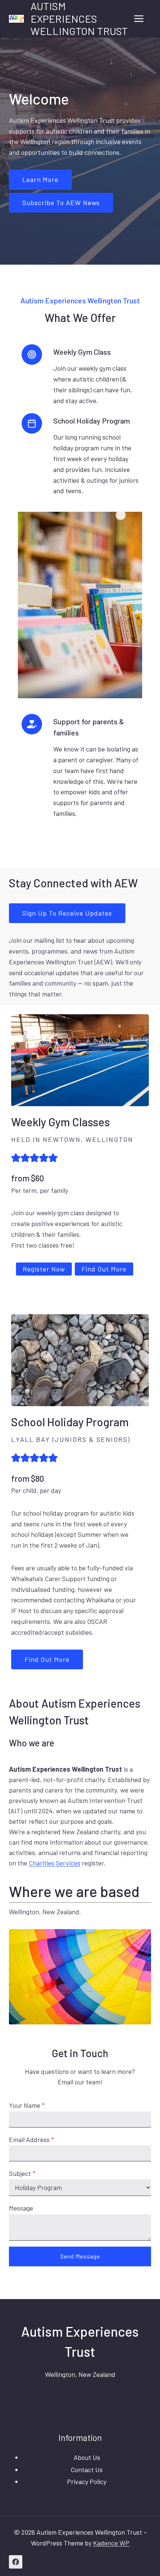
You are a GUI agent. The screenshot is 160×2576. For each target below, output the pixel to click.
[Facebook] (16, 2562)
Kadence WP (111, 2543)
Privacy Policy (87, 2481)
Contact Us (87, 2470)
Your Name (27, 2105)
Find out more (47, 1659)
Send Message (80, 2256)
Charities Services (55, 1863)
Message (21, 2208)
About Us (87, 2457)
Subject (22, 2173)
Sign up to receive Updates (67, 913)
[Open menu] (139, 19)
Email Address (31, 2139)
